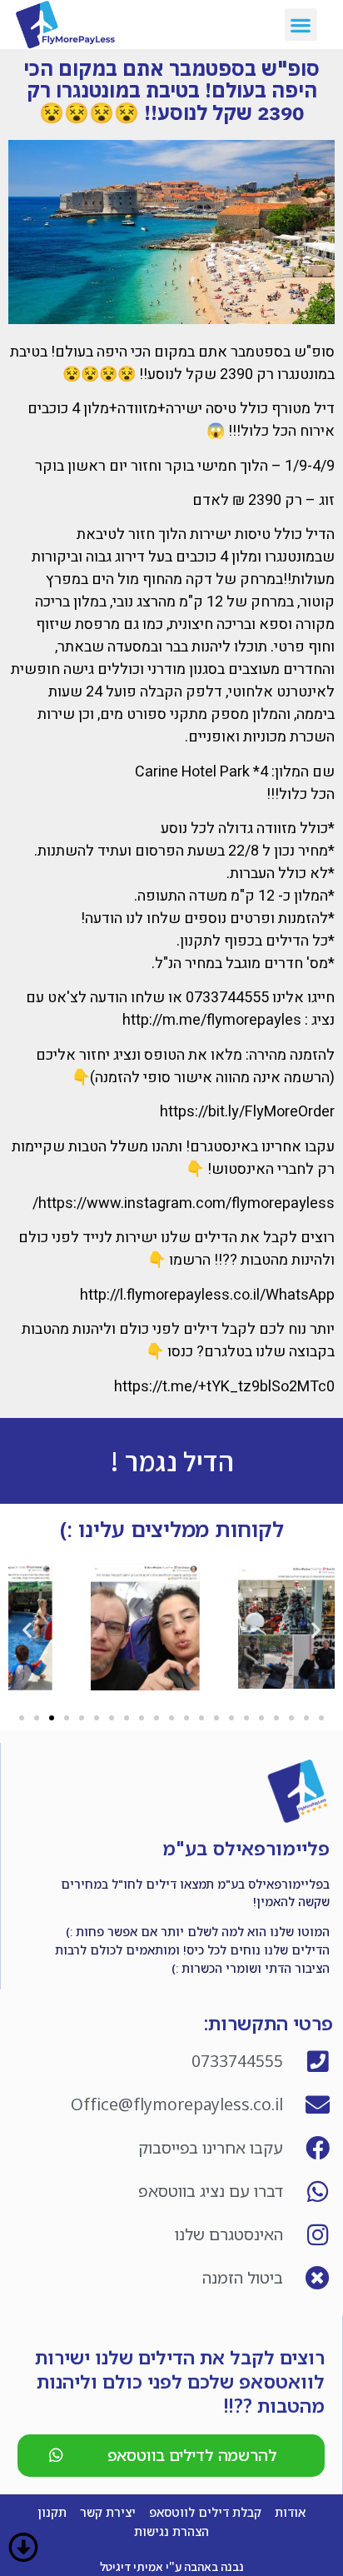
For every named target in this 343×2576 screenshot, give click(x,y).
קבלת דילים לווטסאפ (205, 2512)
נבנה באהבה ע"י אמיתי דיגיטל (172, 2566)
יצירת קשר (108, 2512)
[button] (301, 25)
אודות (290, 2512)
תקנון (52, 2512)
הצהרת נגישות (171, 2531)
